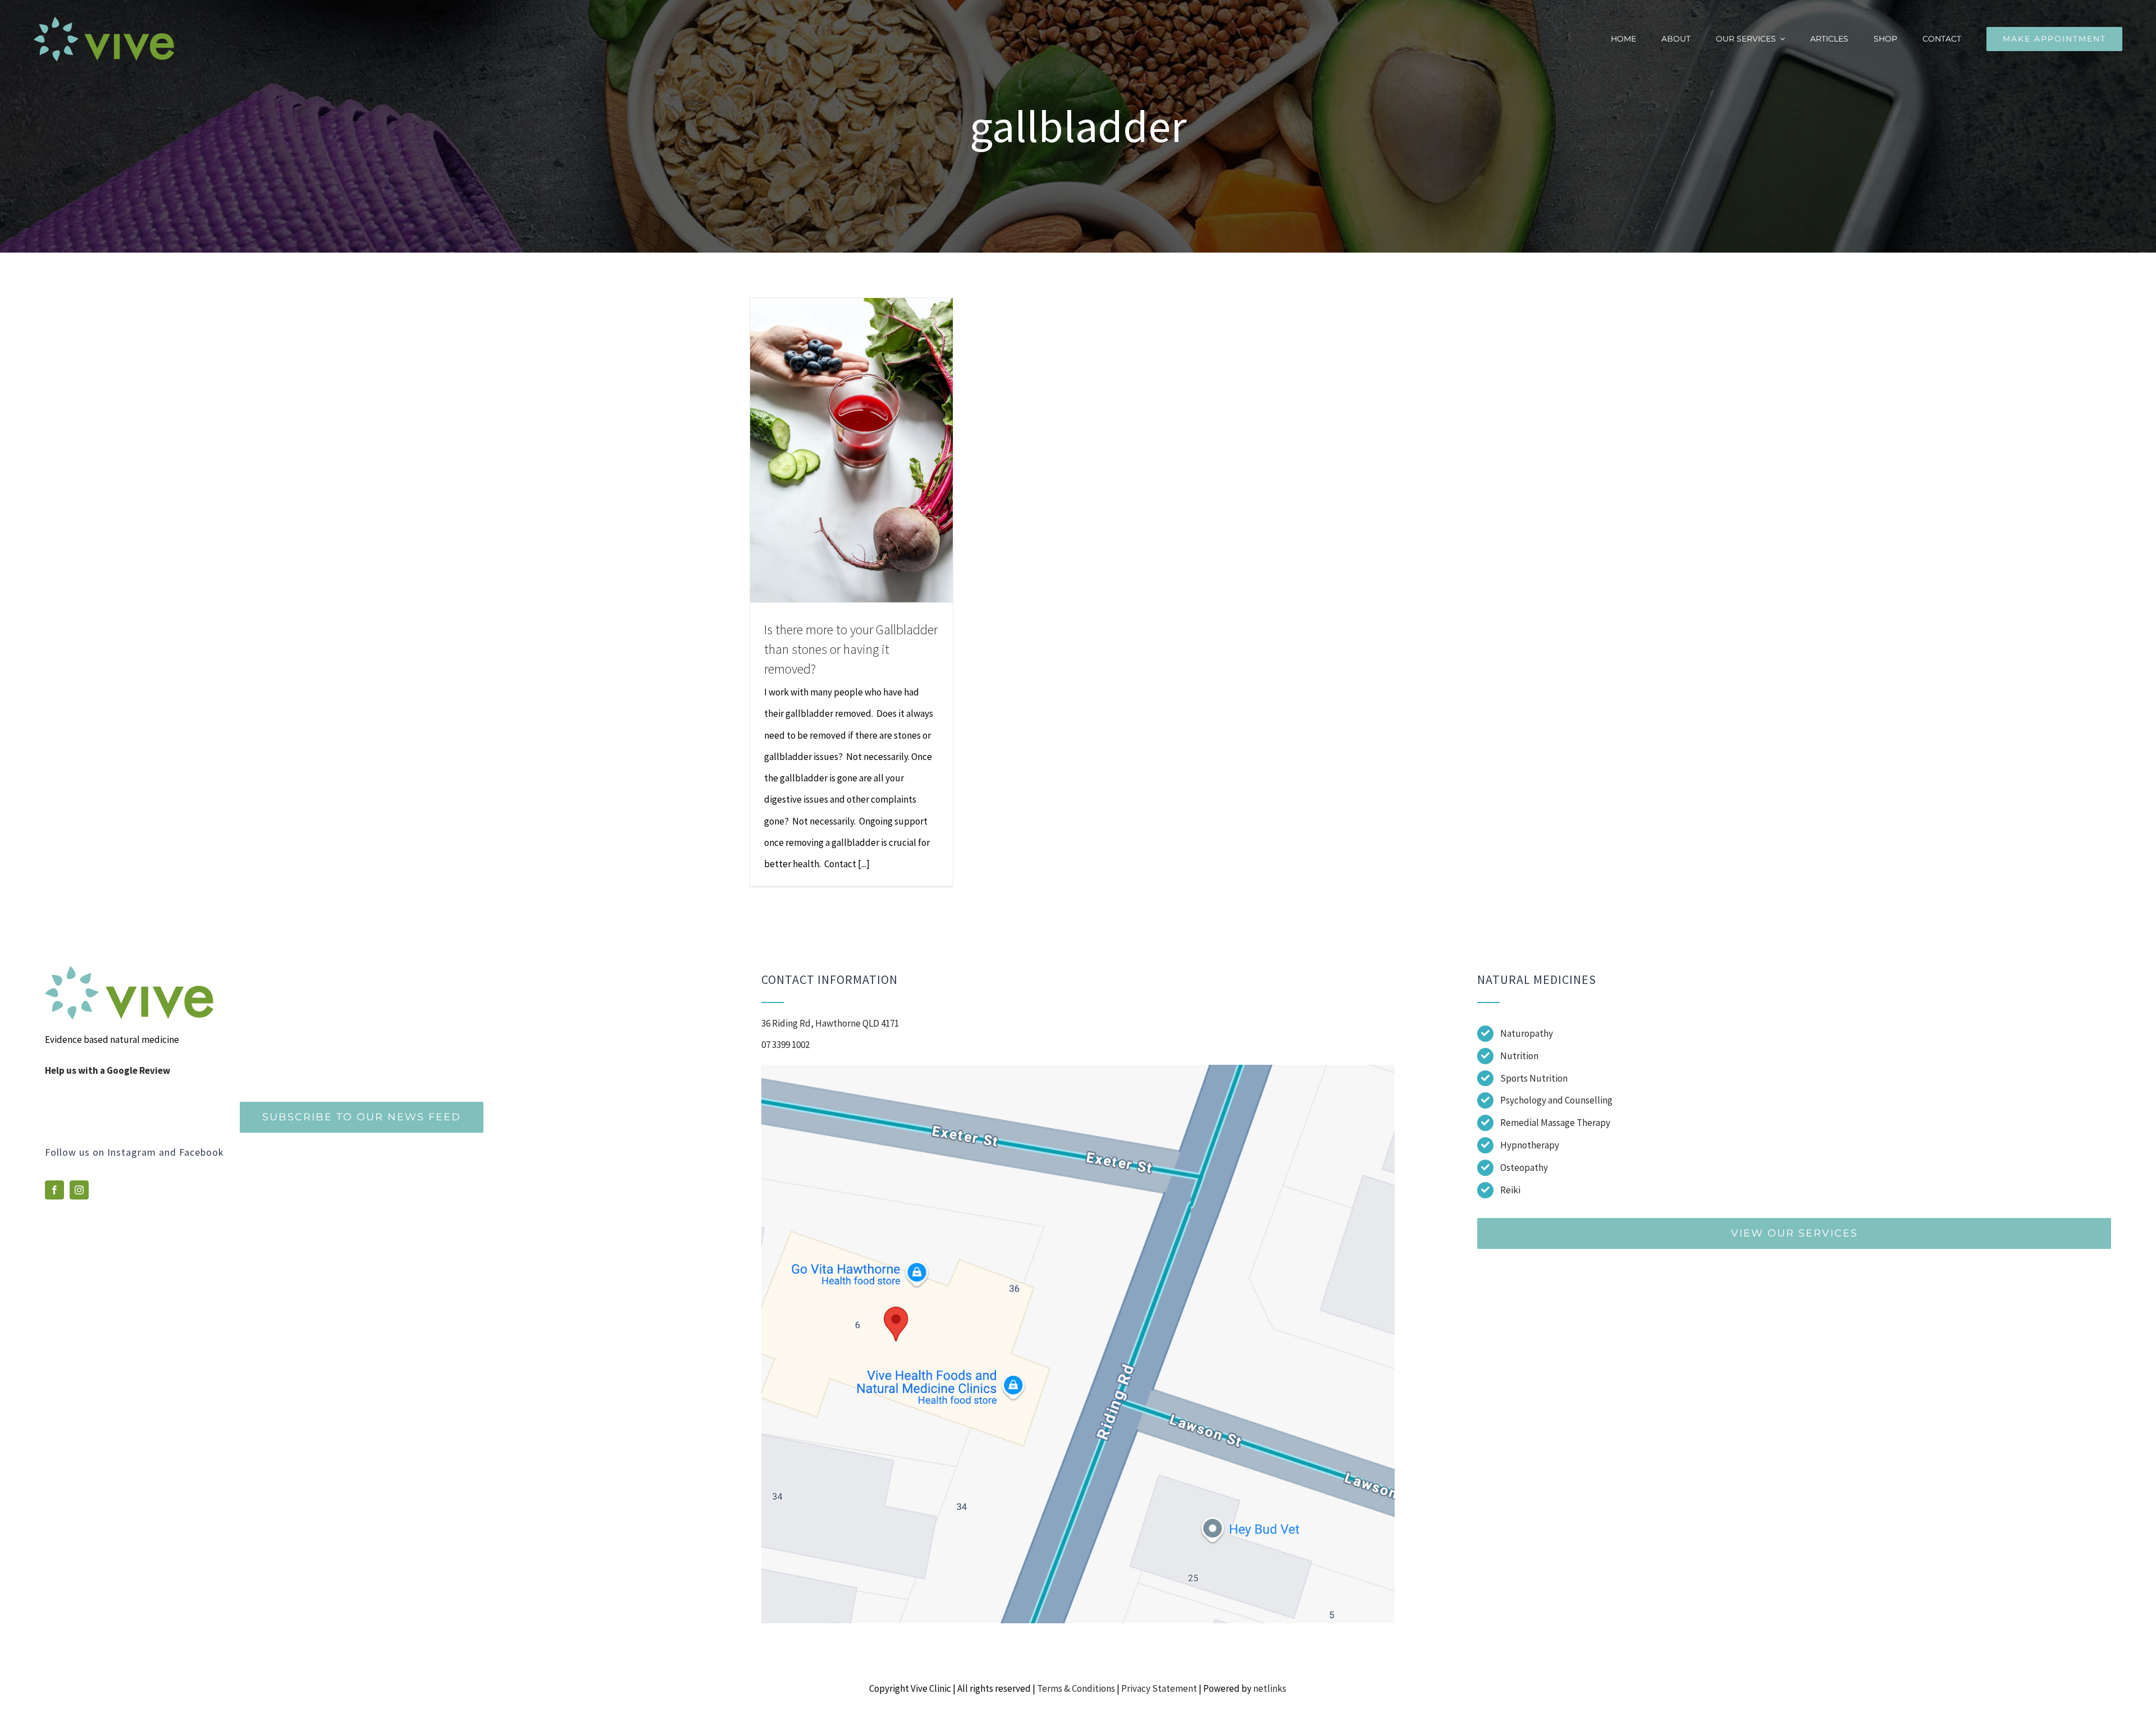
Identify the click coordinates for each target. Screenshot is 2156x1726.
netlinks (1270, 1688)
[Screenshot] (1078, 1069)
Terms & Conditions (1076, 1688)
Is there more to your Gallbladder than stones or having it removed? (851, 649)
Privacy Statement (1159, 1688)
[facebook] (54, 1190)
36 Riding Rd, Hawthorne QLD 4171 (830, 1023)
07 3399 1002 (785, 1045)
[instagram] (79, 1190)
